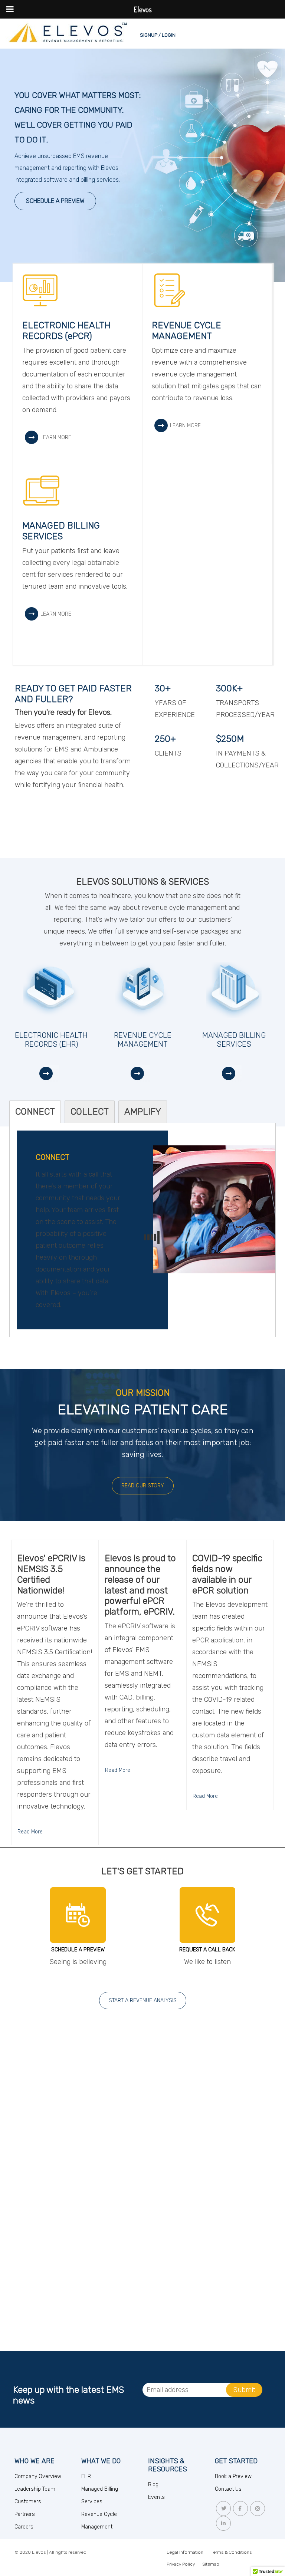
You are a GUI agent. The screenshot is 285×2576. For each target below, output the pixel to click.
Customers (28, 2502)
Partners (25, 2514)
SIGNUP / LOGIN (158, 35)
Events (156, 2497)
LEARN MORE (56, 437)
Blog (153, 2485)
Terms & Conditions (231, 2552)
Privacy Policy (181, 2564)
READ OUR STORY (143, 1486)
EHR (86, 2476)
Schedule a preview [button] (55, 201)
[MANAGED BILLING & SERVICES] (234, 1073)
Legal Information (185, 2552)
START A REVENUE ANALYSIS (143, 2001)
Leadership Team (35, 2489)
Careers (24, 2527)
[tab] (35, 1112)
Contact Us (228, 2489)
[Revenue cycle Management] (142, 1073)
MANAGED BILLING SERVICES (61, 531)
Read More (30, 1832)
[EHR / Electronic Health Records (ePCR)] (51, 1073)
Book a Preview (233, 2476)
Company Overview (38, 2476)
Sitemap (211, 2564)
